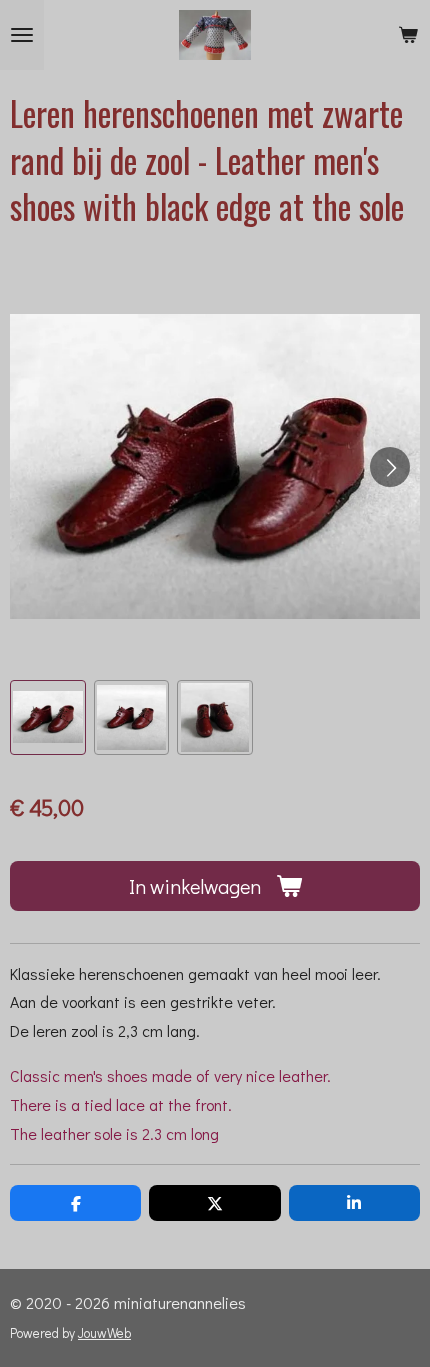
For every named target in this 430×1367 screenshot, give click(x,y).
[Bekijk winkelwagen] (408, 35)
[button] (48, 718)
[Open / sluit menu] (22, 35)
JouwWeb (104, 1333)
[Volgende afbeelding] (390, 467)
